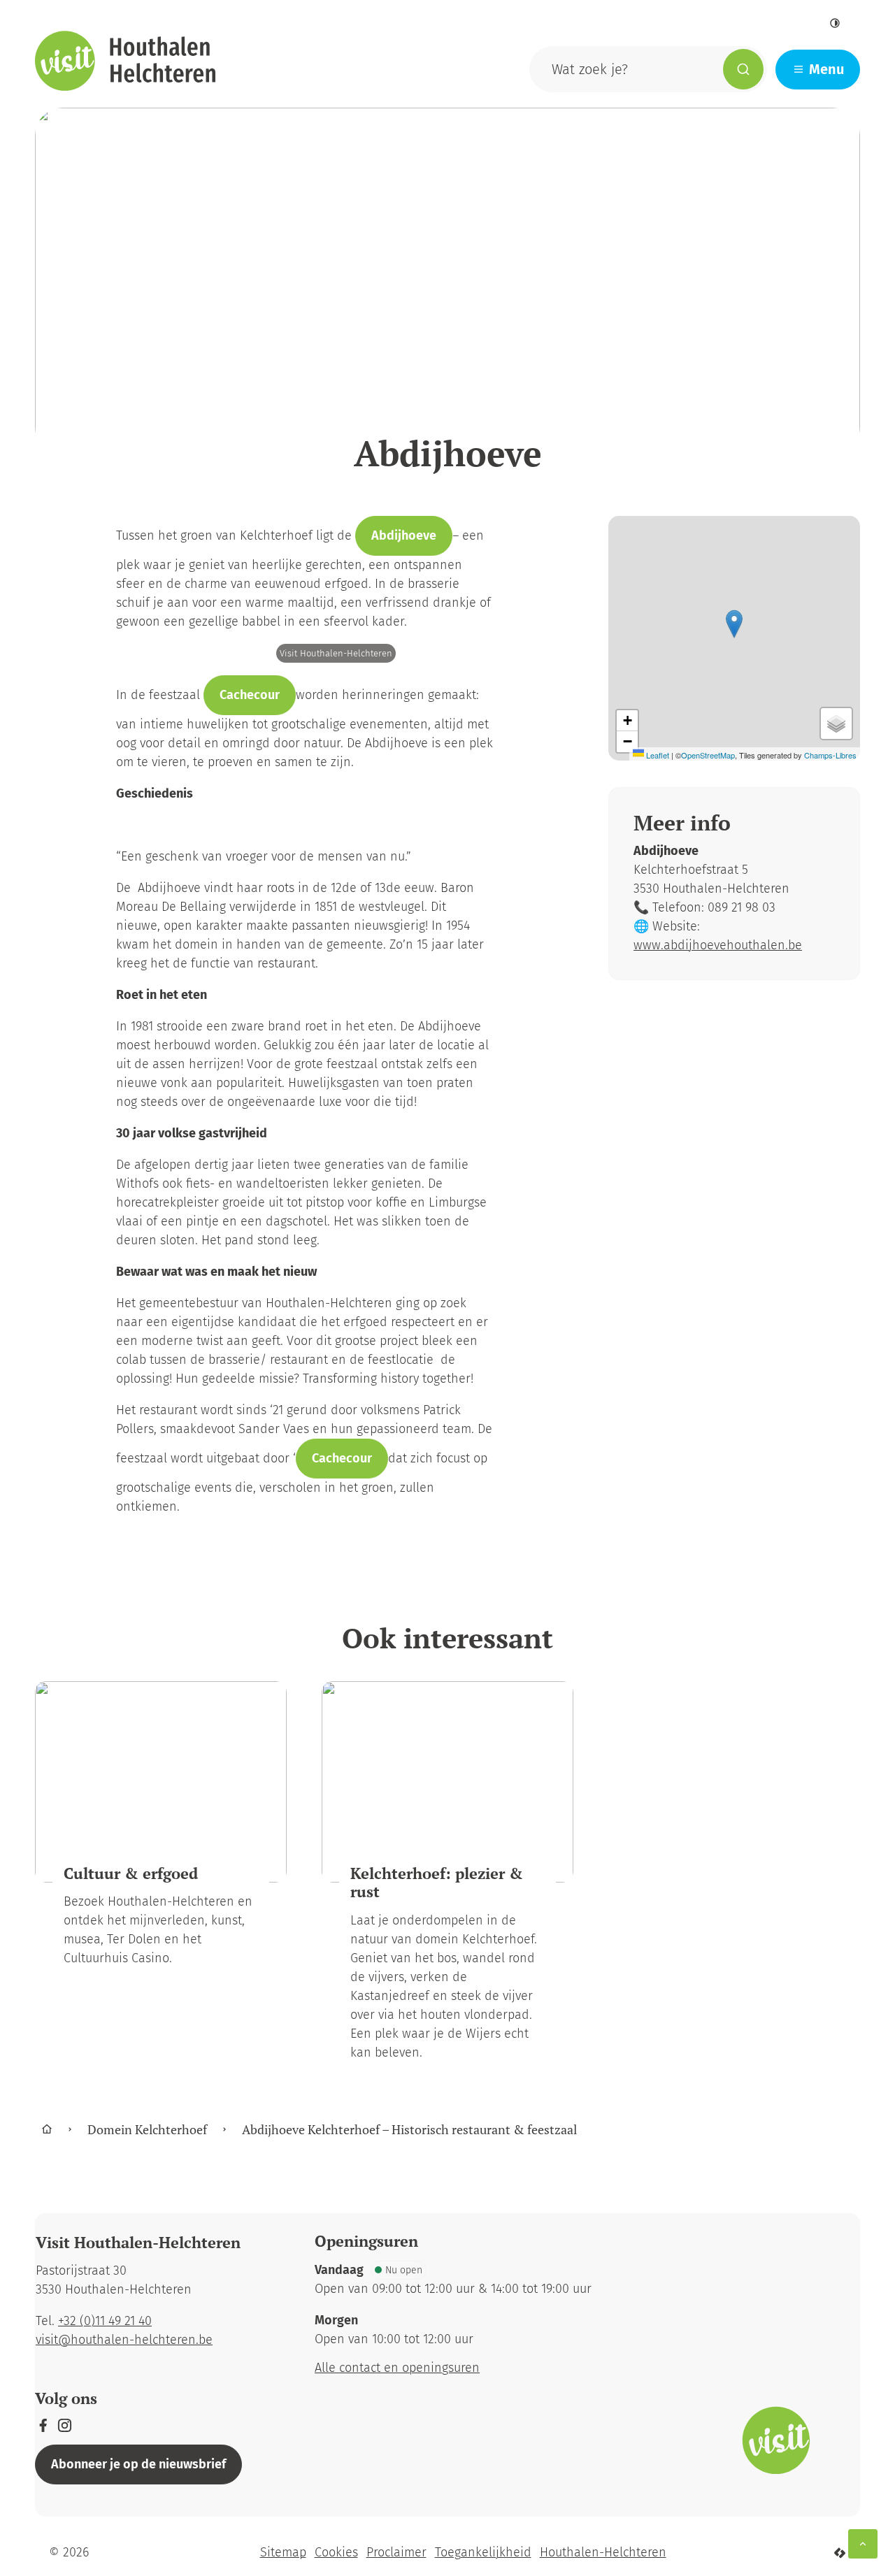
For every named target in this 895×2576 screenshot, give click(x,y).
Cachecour (250, 695)
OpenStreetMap (708, 755)
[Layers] (836, 724)
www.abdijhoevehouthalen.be (718, 945)
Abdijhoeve (404, 535)
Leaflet (657, 755)
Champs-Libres (830, 755)
